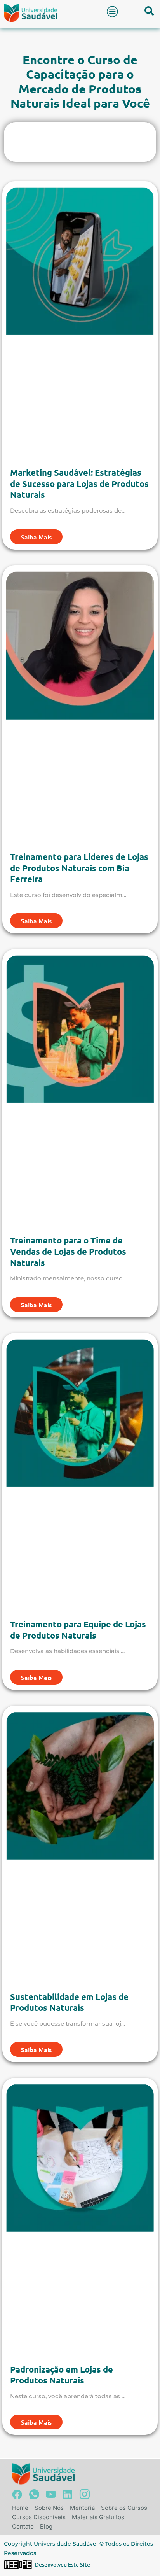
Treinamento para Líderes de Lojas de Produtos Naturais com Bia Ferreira (79, 868)
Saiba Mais (36, 537)
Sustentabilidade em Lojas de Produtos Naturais (69, 2002)
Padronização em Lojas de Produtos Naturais (62, 2375)
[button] (113, 11)
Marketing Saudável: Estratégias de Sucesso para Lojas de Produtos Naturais (79, 483)
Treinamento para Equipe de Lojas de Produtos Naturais (78, 1630)
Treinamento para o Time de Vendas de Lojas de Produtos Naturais (68, 1251)
